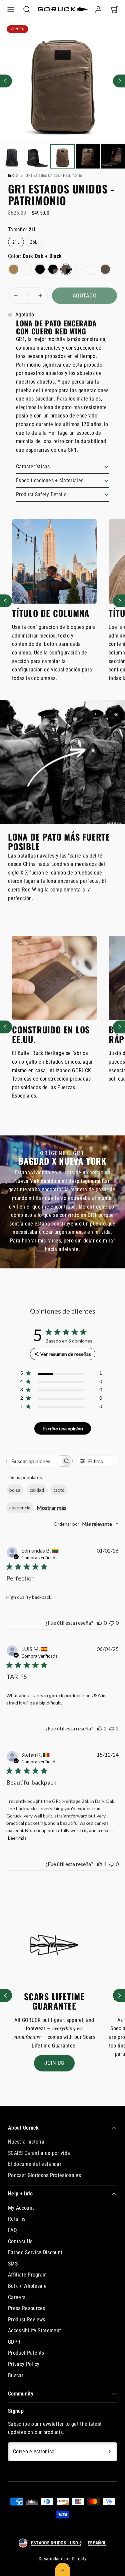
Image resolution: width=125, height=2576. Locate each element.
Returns (17, 2219)
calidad (37, 1490)
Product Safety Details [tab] (41, 494)
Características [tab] (33, 467)
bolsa (15, 1490)
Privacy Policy (24, 2364)
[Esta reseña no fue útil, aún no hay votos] (112, 1623)
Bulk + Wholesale (27, 2286)
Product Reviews (27, 2320)
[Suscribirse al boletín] (110, 2452)
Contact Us (20, 2241)
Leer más (17, 1838)
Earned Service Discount (35, 2252)
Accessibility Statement (34, 2331)
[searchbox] (34, 1461)
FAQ (12, 2230)
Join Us (54, 2063)
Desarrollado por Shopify (62, 2559)
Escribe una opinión (63, 1428)
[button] (11, 9)
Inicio (13, 176)
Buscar (16, 2375)
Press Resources (27, 2308)
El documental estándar (35, 2164)
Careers (17, 2297)
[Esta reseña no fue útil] (112, 1728)
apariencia (20, 1508)
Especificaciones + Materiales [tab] (50, 480)
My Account (21, 2208)
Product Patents (26, 2353)
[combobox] (86, 1524)
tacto (59, 1490)
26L (36, 243)
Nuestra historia (26, 2142)
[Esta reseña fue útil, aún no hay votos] (100, 1623)
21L (18, 243)
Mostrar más (51, 1508)
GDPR (14, 2342)
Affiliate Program (27, 2275)
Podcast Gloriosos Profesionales (44, 2175)
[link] (98, 9)
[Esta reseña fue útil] (100, 1728)
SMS (13, 2264)
